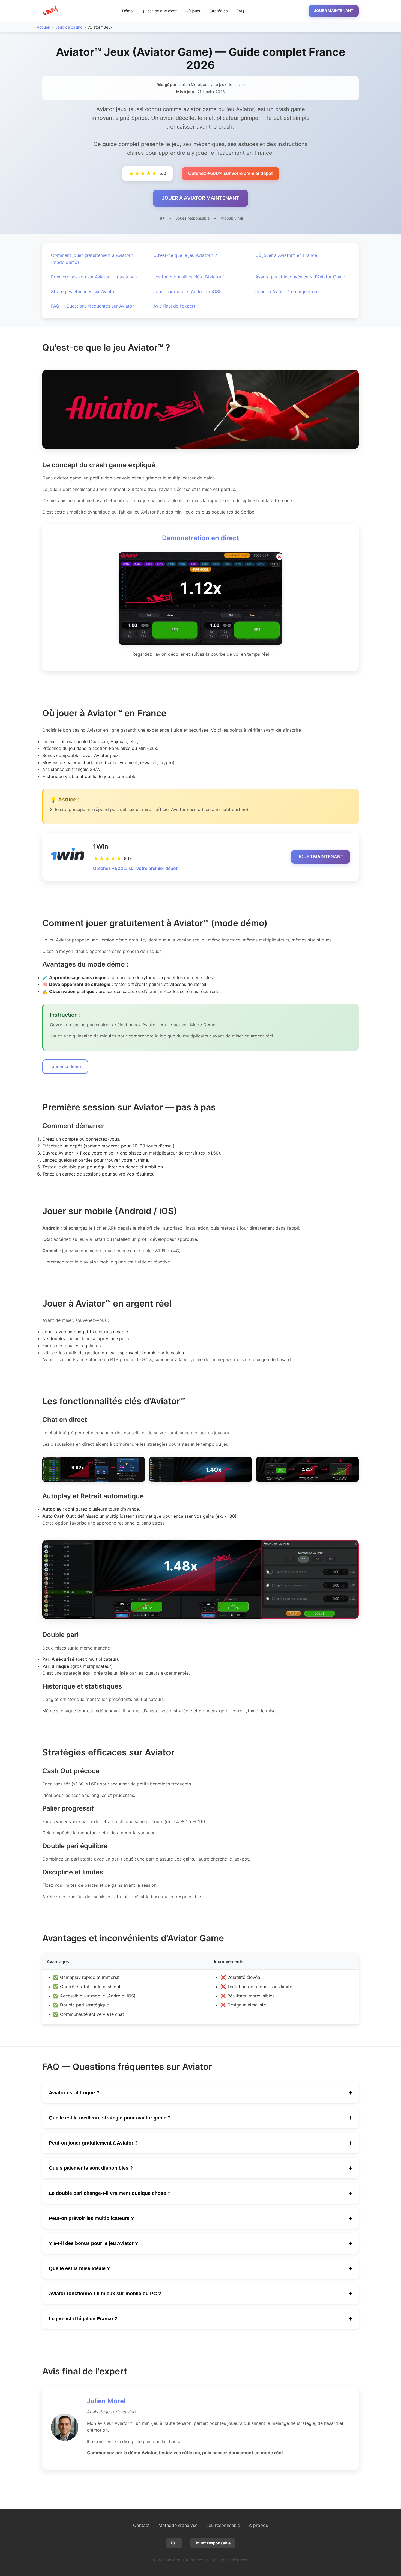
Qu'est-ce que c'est (159, 11)
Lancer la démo (65, 1066)
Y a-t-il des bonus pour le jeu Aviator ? (200, 2243)
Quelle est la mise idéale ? (200, 2268)
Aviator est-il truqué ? (200, 2093)
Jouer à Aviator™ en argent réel (288, 291)
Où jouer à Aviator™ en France (286, 255)
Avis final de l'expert (174, 306)
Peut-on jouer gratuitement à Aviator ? (200, 2143)
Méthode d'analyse (178, 2525)
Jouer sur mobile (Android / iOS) (187, 291)
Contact (141, 2525)
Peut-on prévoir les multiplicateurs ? (200, 2218)
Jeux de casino (69, 27)
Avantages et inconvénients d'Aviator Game (300, 277)
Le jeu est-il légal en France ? (200, 2319)
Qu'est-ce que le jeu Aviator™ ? (185, 255)
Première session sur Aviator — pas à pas (94, 277)
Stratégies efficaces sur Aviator (83, 291)
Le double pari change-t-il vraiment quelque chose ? (200, 2193)
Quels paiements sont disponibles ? (200, 2168)
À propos (258, 2525)
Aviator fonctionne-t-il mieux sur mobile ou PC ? (200, 2293)
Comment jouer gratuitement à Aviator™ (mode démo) (92, 259)
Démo (127, 11)
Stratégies (219, 11)
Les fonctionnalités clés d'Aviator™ (189, 277)
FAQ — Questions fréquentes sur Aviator (92, 306)
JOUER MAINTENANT (334, 11)
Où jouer (193, 11)
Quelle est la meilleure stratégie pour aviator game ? (200, 2118)
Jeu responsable (223, 2525)
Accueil (43, 27)
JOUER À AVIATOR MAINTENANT (200, 198)
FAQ (240, 11)
